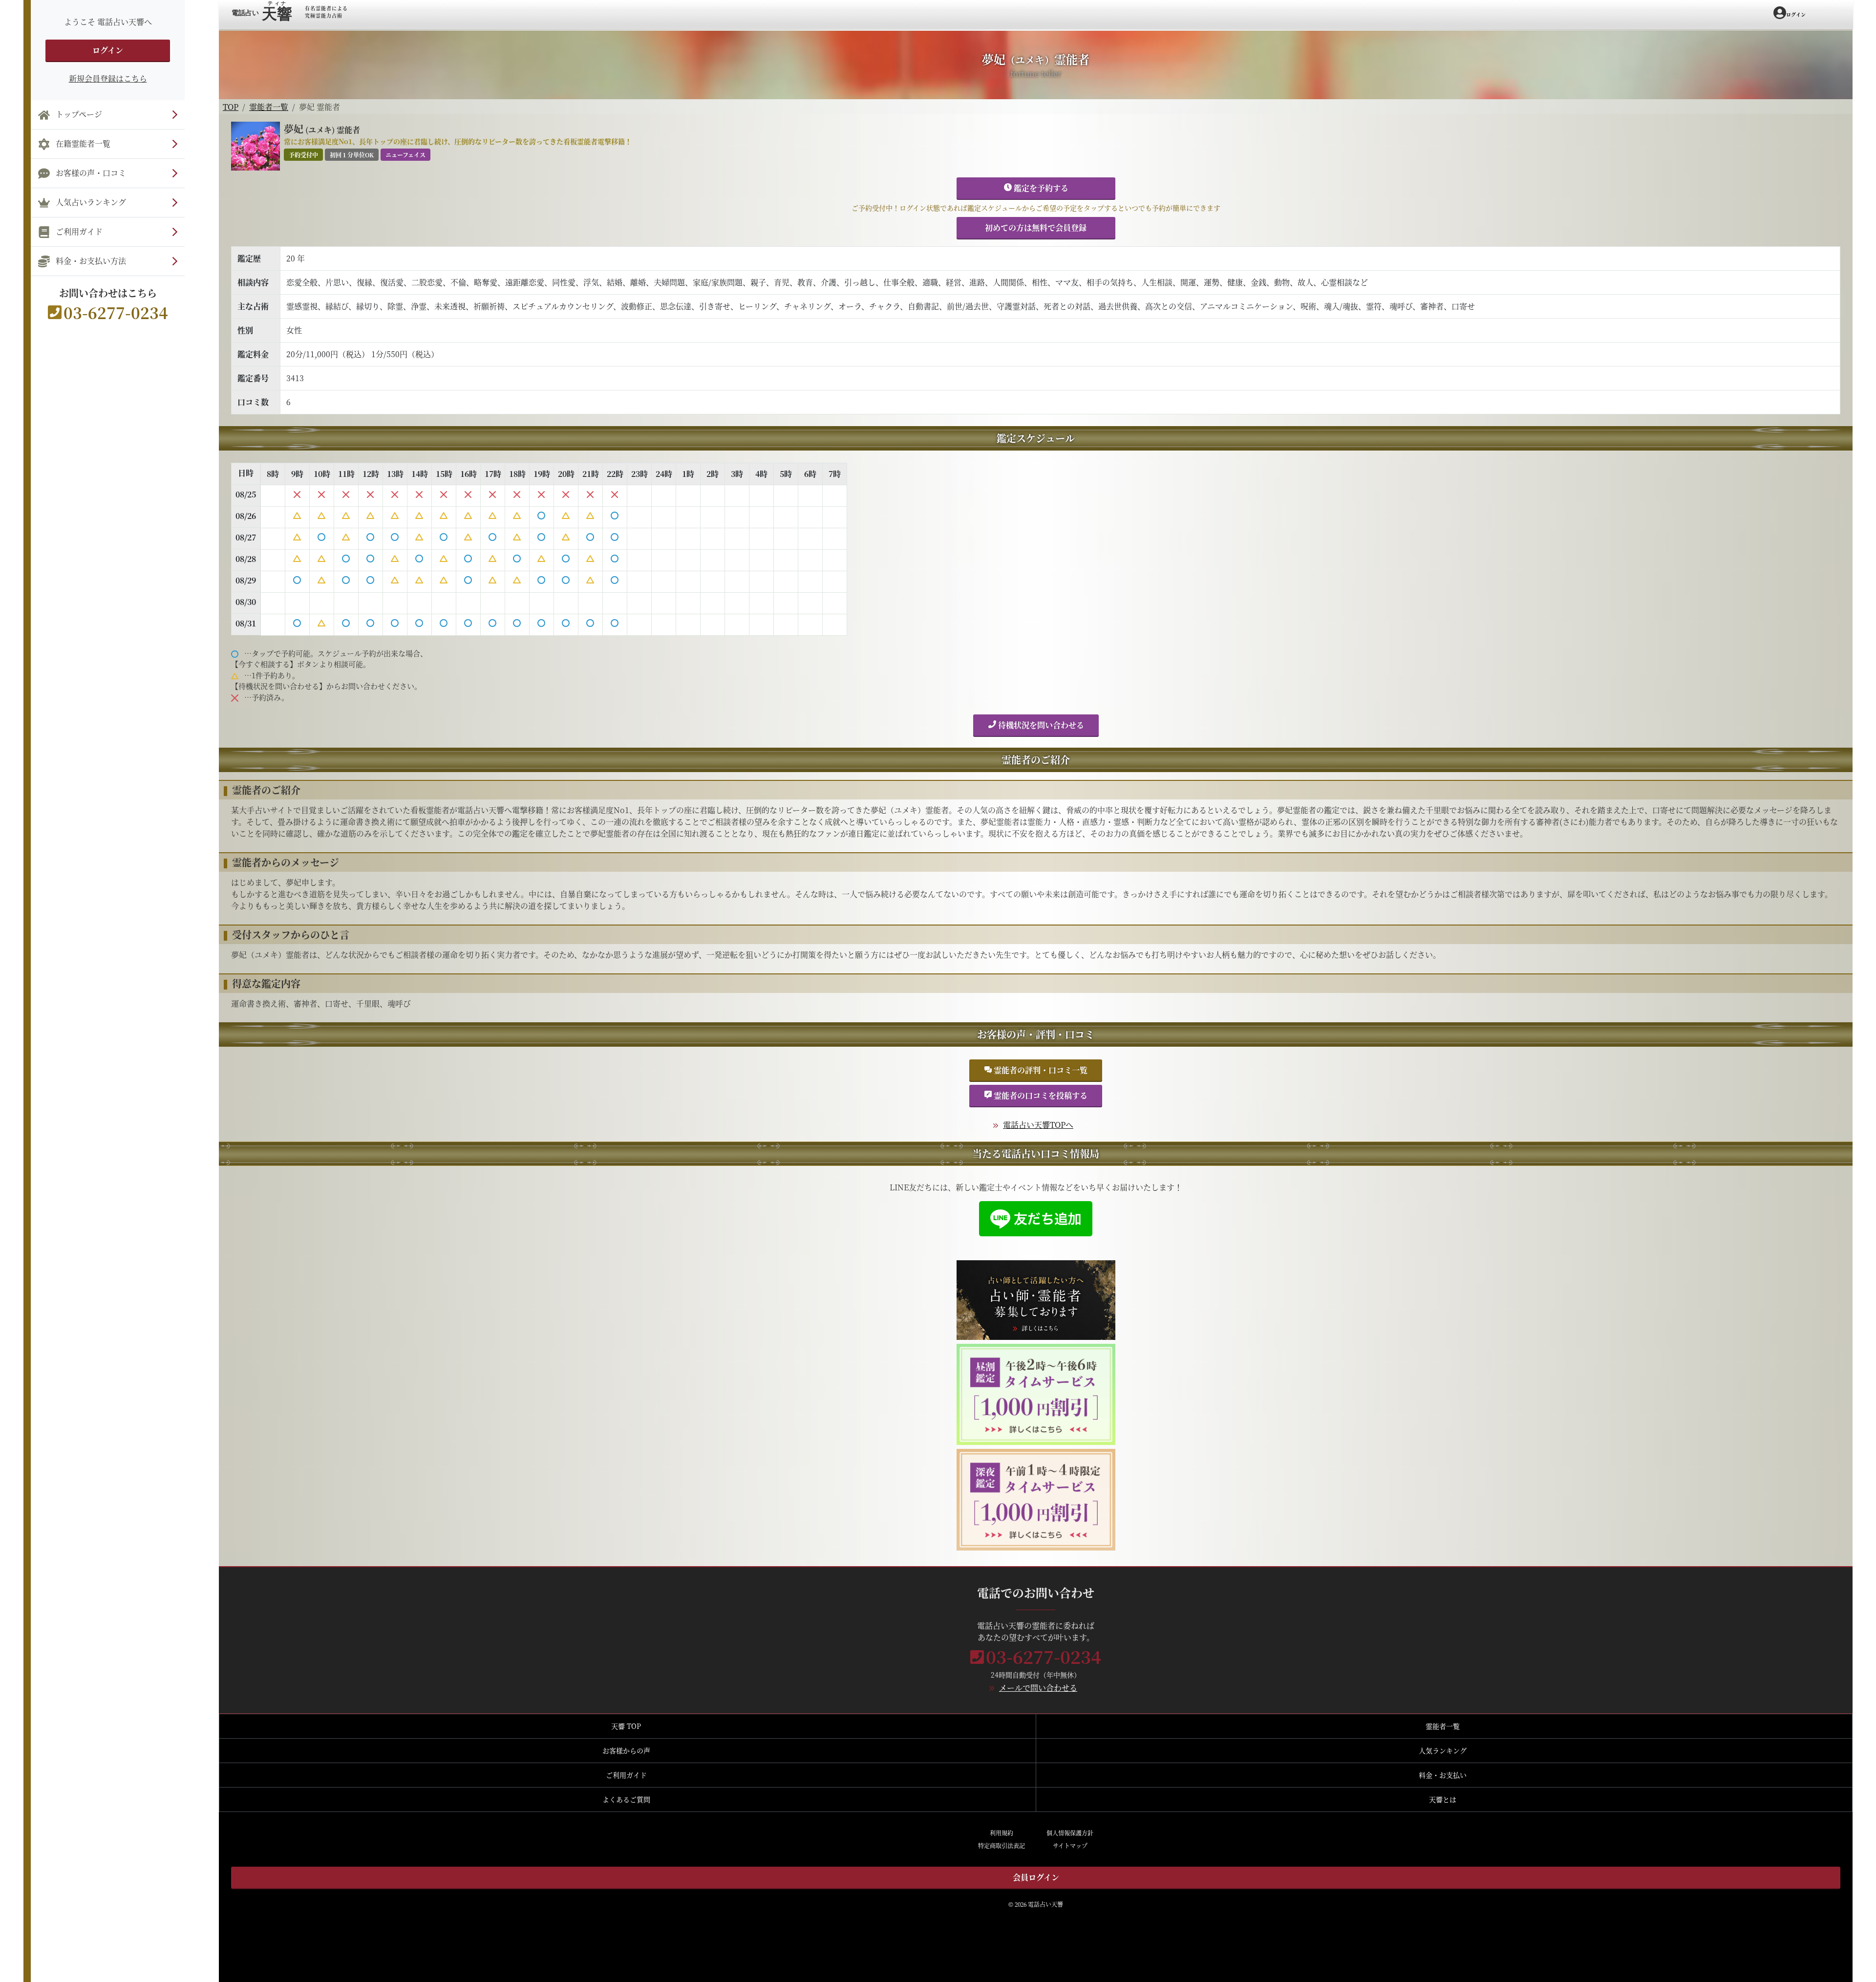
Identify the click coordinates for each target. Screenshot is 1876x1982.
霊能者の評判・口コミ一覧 (1040, 1070)
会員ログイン (1036, 1877)
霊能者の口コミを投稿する (1040, 1095)
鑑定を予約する (1040, 188)
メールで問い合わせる (1038, 1688)
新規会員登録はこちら (108, 78)
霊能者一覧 (269, 107)
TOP (231, 107)
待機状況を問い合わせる (1040, 725)
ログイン (108, 50)
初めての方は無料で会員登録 (1036, 227)
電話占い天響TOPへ (1038, 1125)
